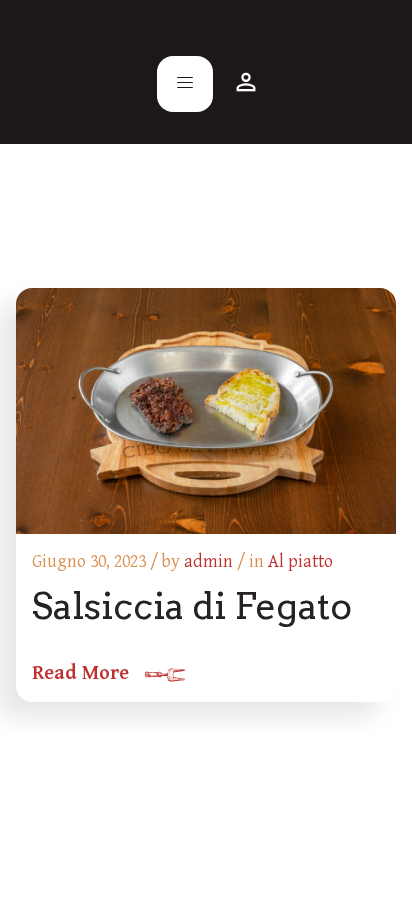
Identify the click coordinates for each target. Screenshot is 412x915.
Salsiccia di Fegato (192, 606)
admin (208, 561)
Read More (80, 673)
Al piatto (300, 561)
